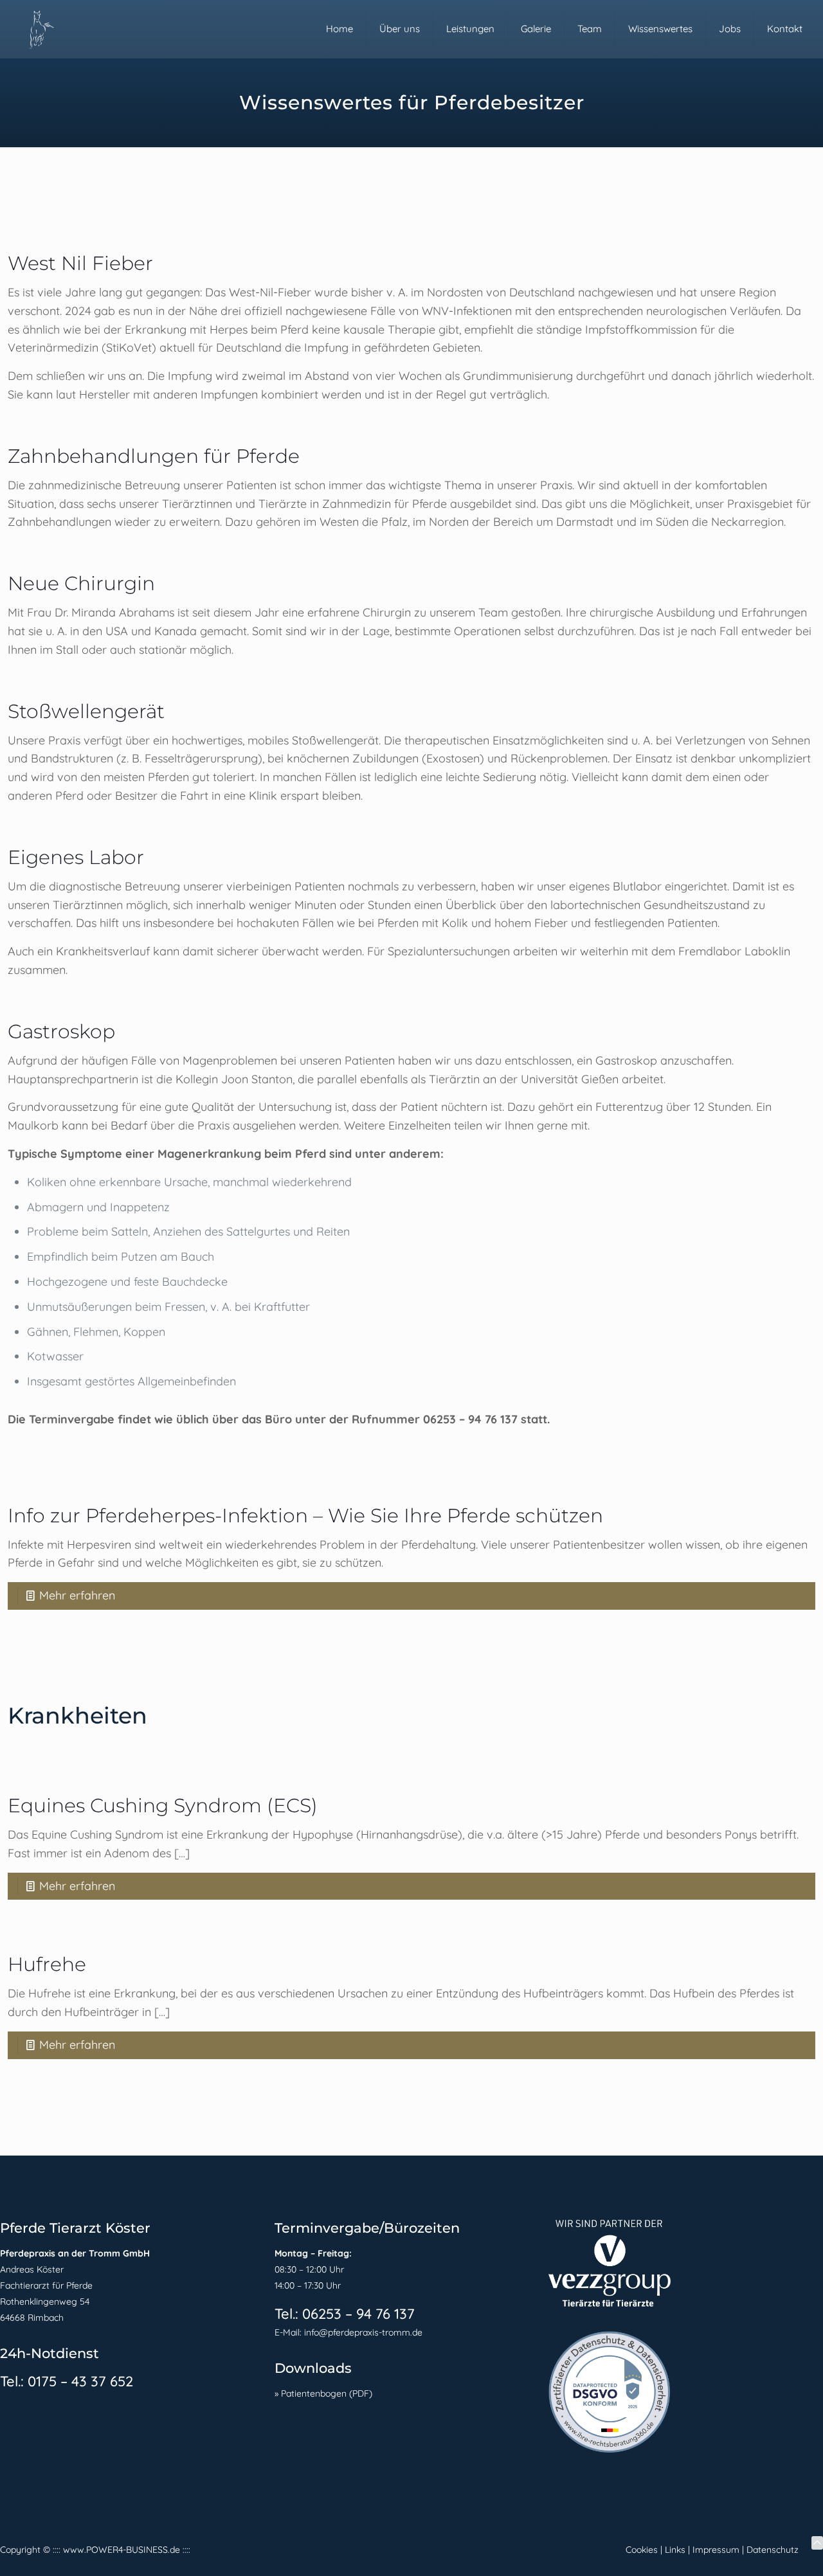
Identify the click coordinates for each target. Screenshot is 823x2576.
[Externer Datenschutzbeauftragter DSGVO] (610, 2450)
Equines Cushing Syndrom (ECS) (163, 1806)
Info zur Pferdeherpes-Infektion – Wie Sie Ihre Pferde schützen (305, 1516)
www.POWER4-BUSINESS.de (122, 2550)
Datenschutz (773, 2550)
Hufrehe (47, 1964)
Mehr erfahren (77, 1595)
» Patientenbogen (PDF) (323, 2393)
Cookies (642, 2550)
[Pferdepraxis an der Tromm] (40, 29)
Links (675, 2550)
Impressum (716, 2550)
